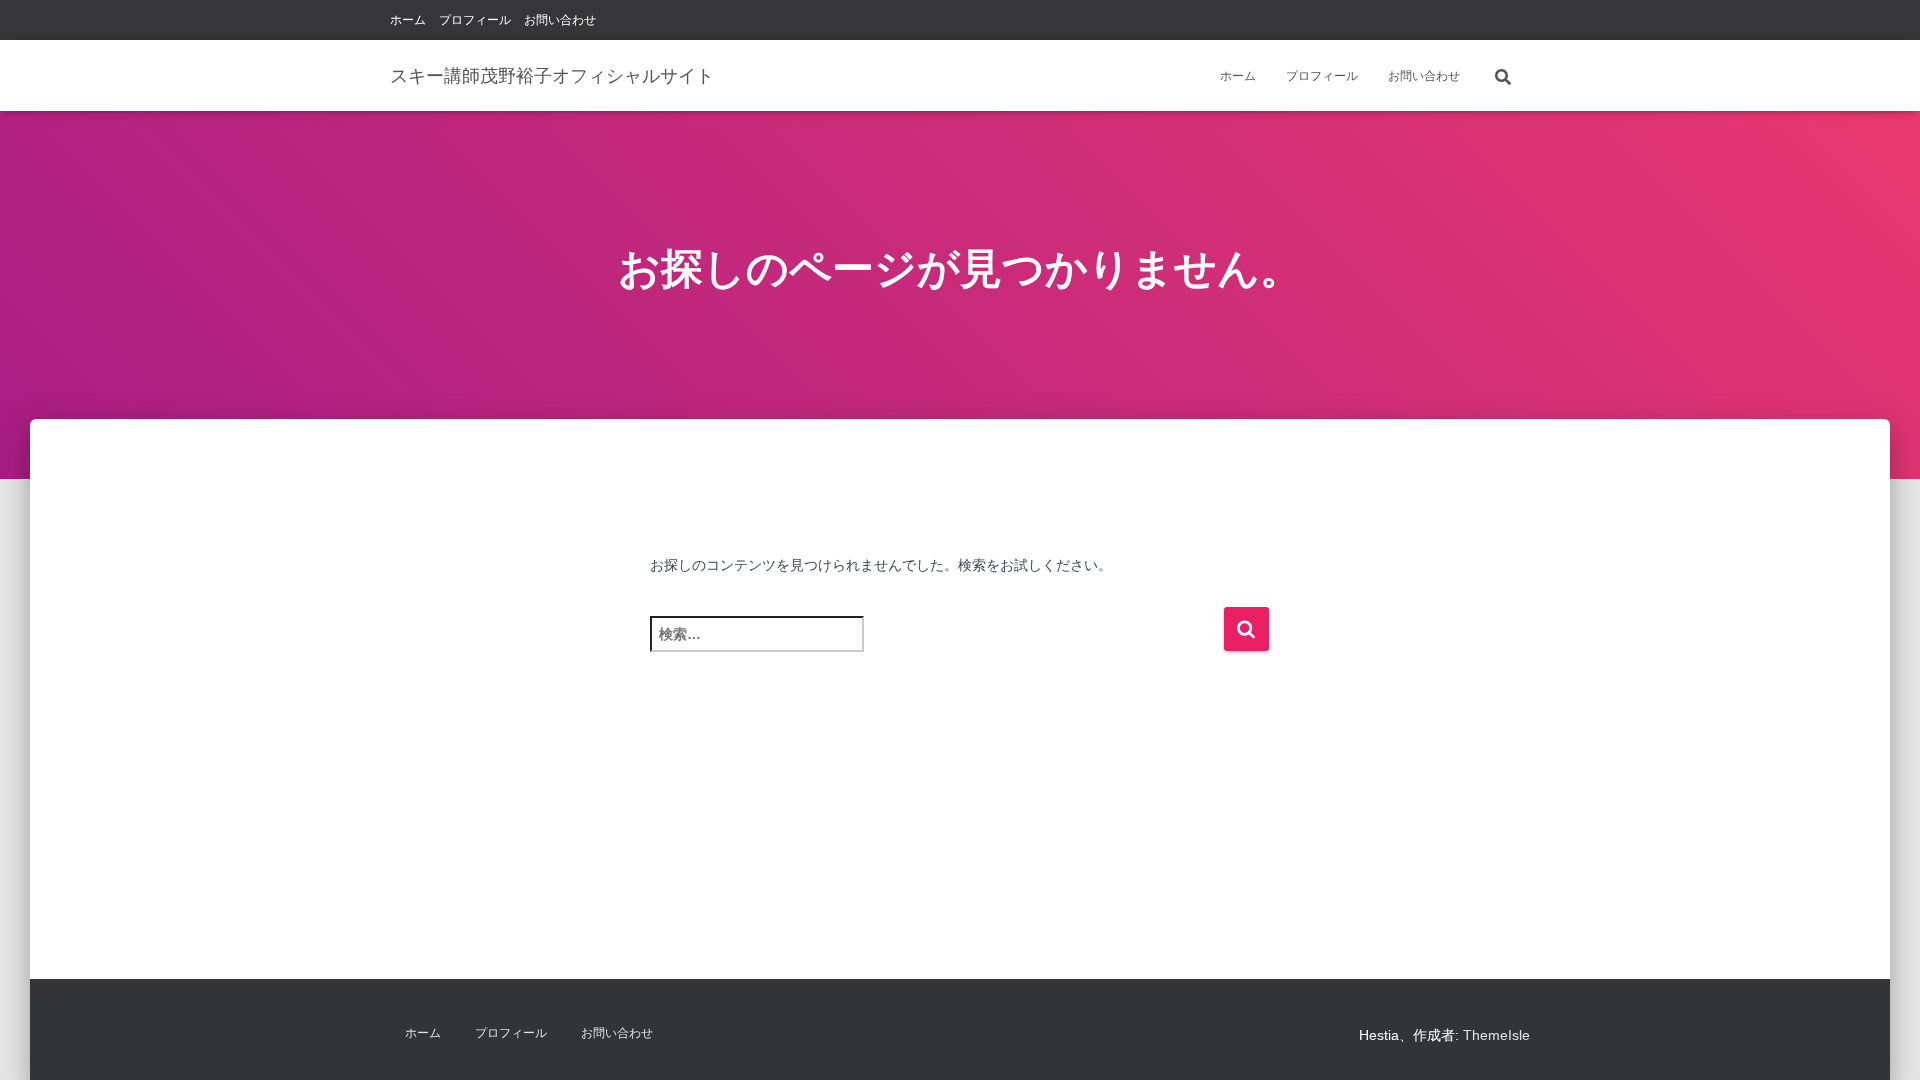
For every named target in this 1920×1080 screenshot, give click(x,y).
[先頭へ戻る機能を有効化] (1880, 1040)
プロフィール (475, 20)
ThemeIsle (1496, 1035)
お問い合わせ (560, 20)
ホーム (408, 20)
